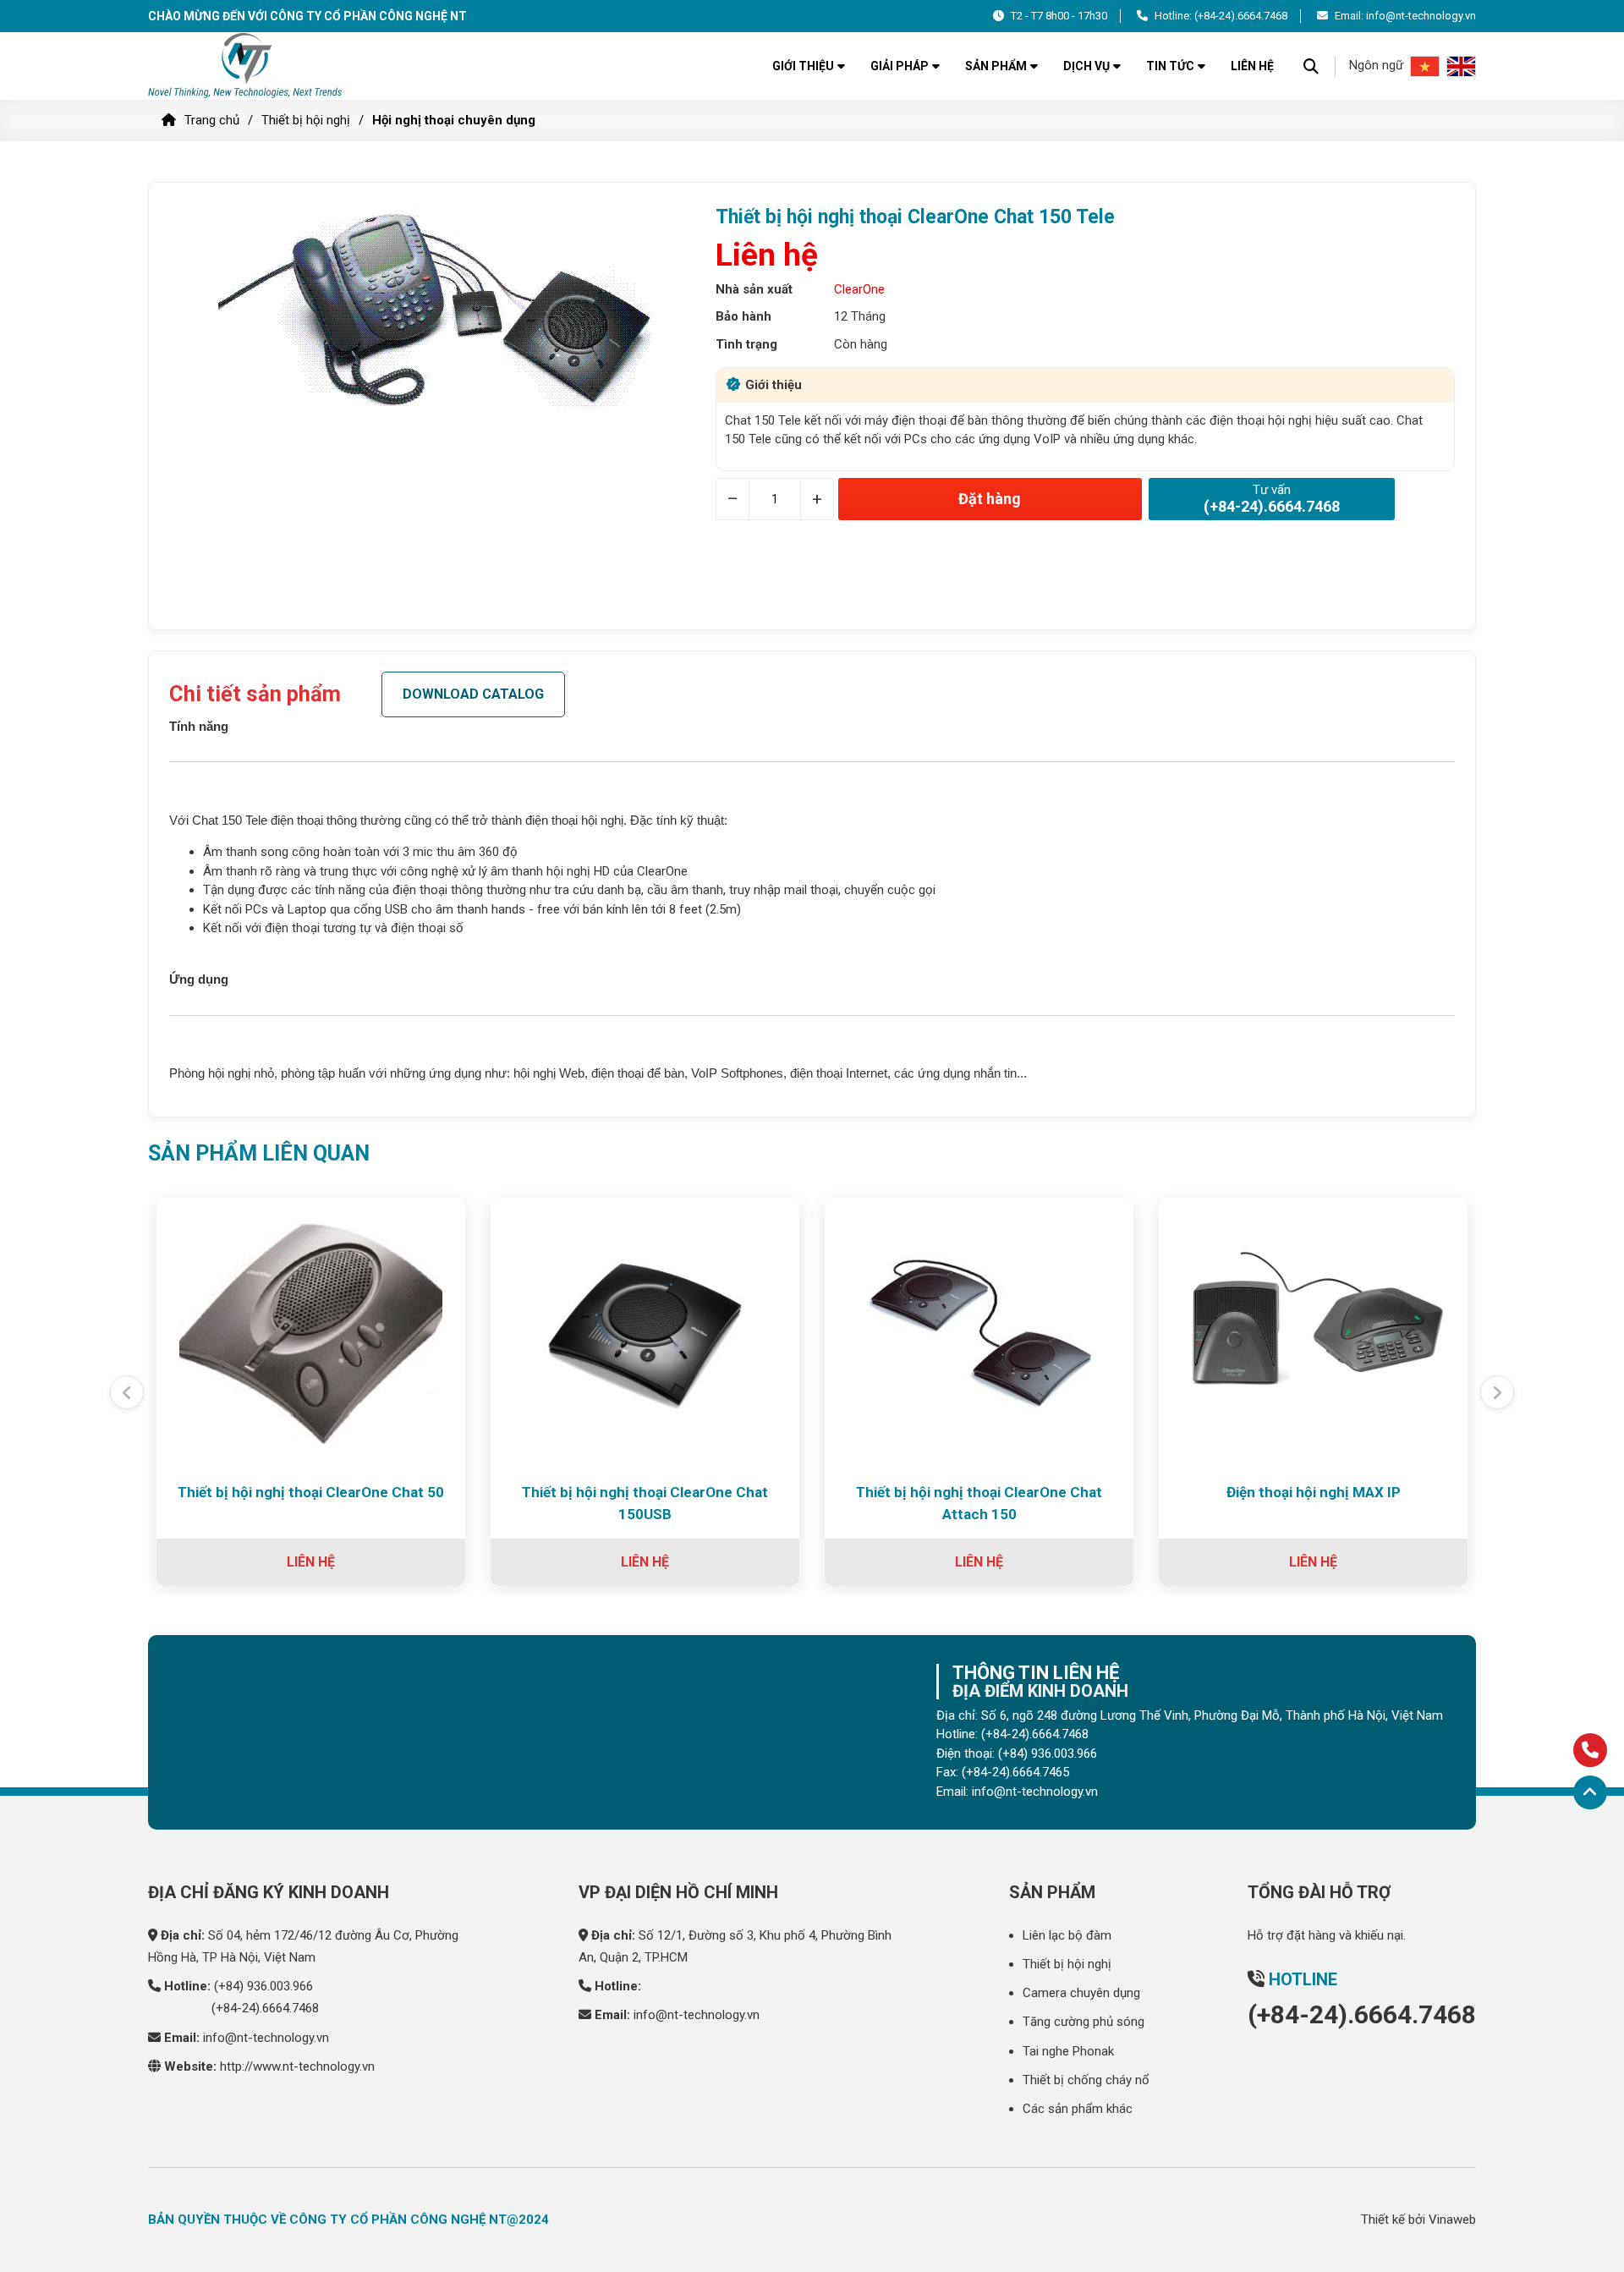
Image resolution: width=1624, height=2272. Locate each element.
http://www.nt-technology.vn (297, 2066)
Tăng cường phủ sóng (1084, 2022)
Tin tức (1170, 66)
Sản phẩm (996, 66)
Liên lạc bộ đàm (1067, 1935)
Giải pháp (900, 66)
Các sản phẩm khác (1078, 2109)
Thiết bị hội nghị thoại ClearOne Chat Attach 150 (979, 1503)
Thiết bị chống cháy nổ (1086, 2080)
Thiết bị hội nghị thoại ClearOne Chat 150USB (645, 1503)
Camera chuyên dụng (1081, 1993)
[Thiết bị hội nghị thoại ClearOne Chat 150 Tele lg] (247, 66)
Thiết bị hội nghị (306, 120)
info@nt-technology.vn (266, 2038)
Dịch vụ (1086, 66)
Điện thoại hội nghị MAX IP (1314, 1492)
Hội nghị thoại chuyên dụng (454, 120)
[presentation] (127, 1392)
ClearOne (859, 289)
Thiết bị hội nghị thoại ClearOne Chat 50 (311, 1492)
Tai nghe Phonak (1068, 2051)
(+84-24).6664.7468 (1241, 16)
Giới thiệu (803, 66)
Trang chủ (212, 120)
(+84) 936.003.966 (263, 1986)
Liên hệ (1252, 66)
